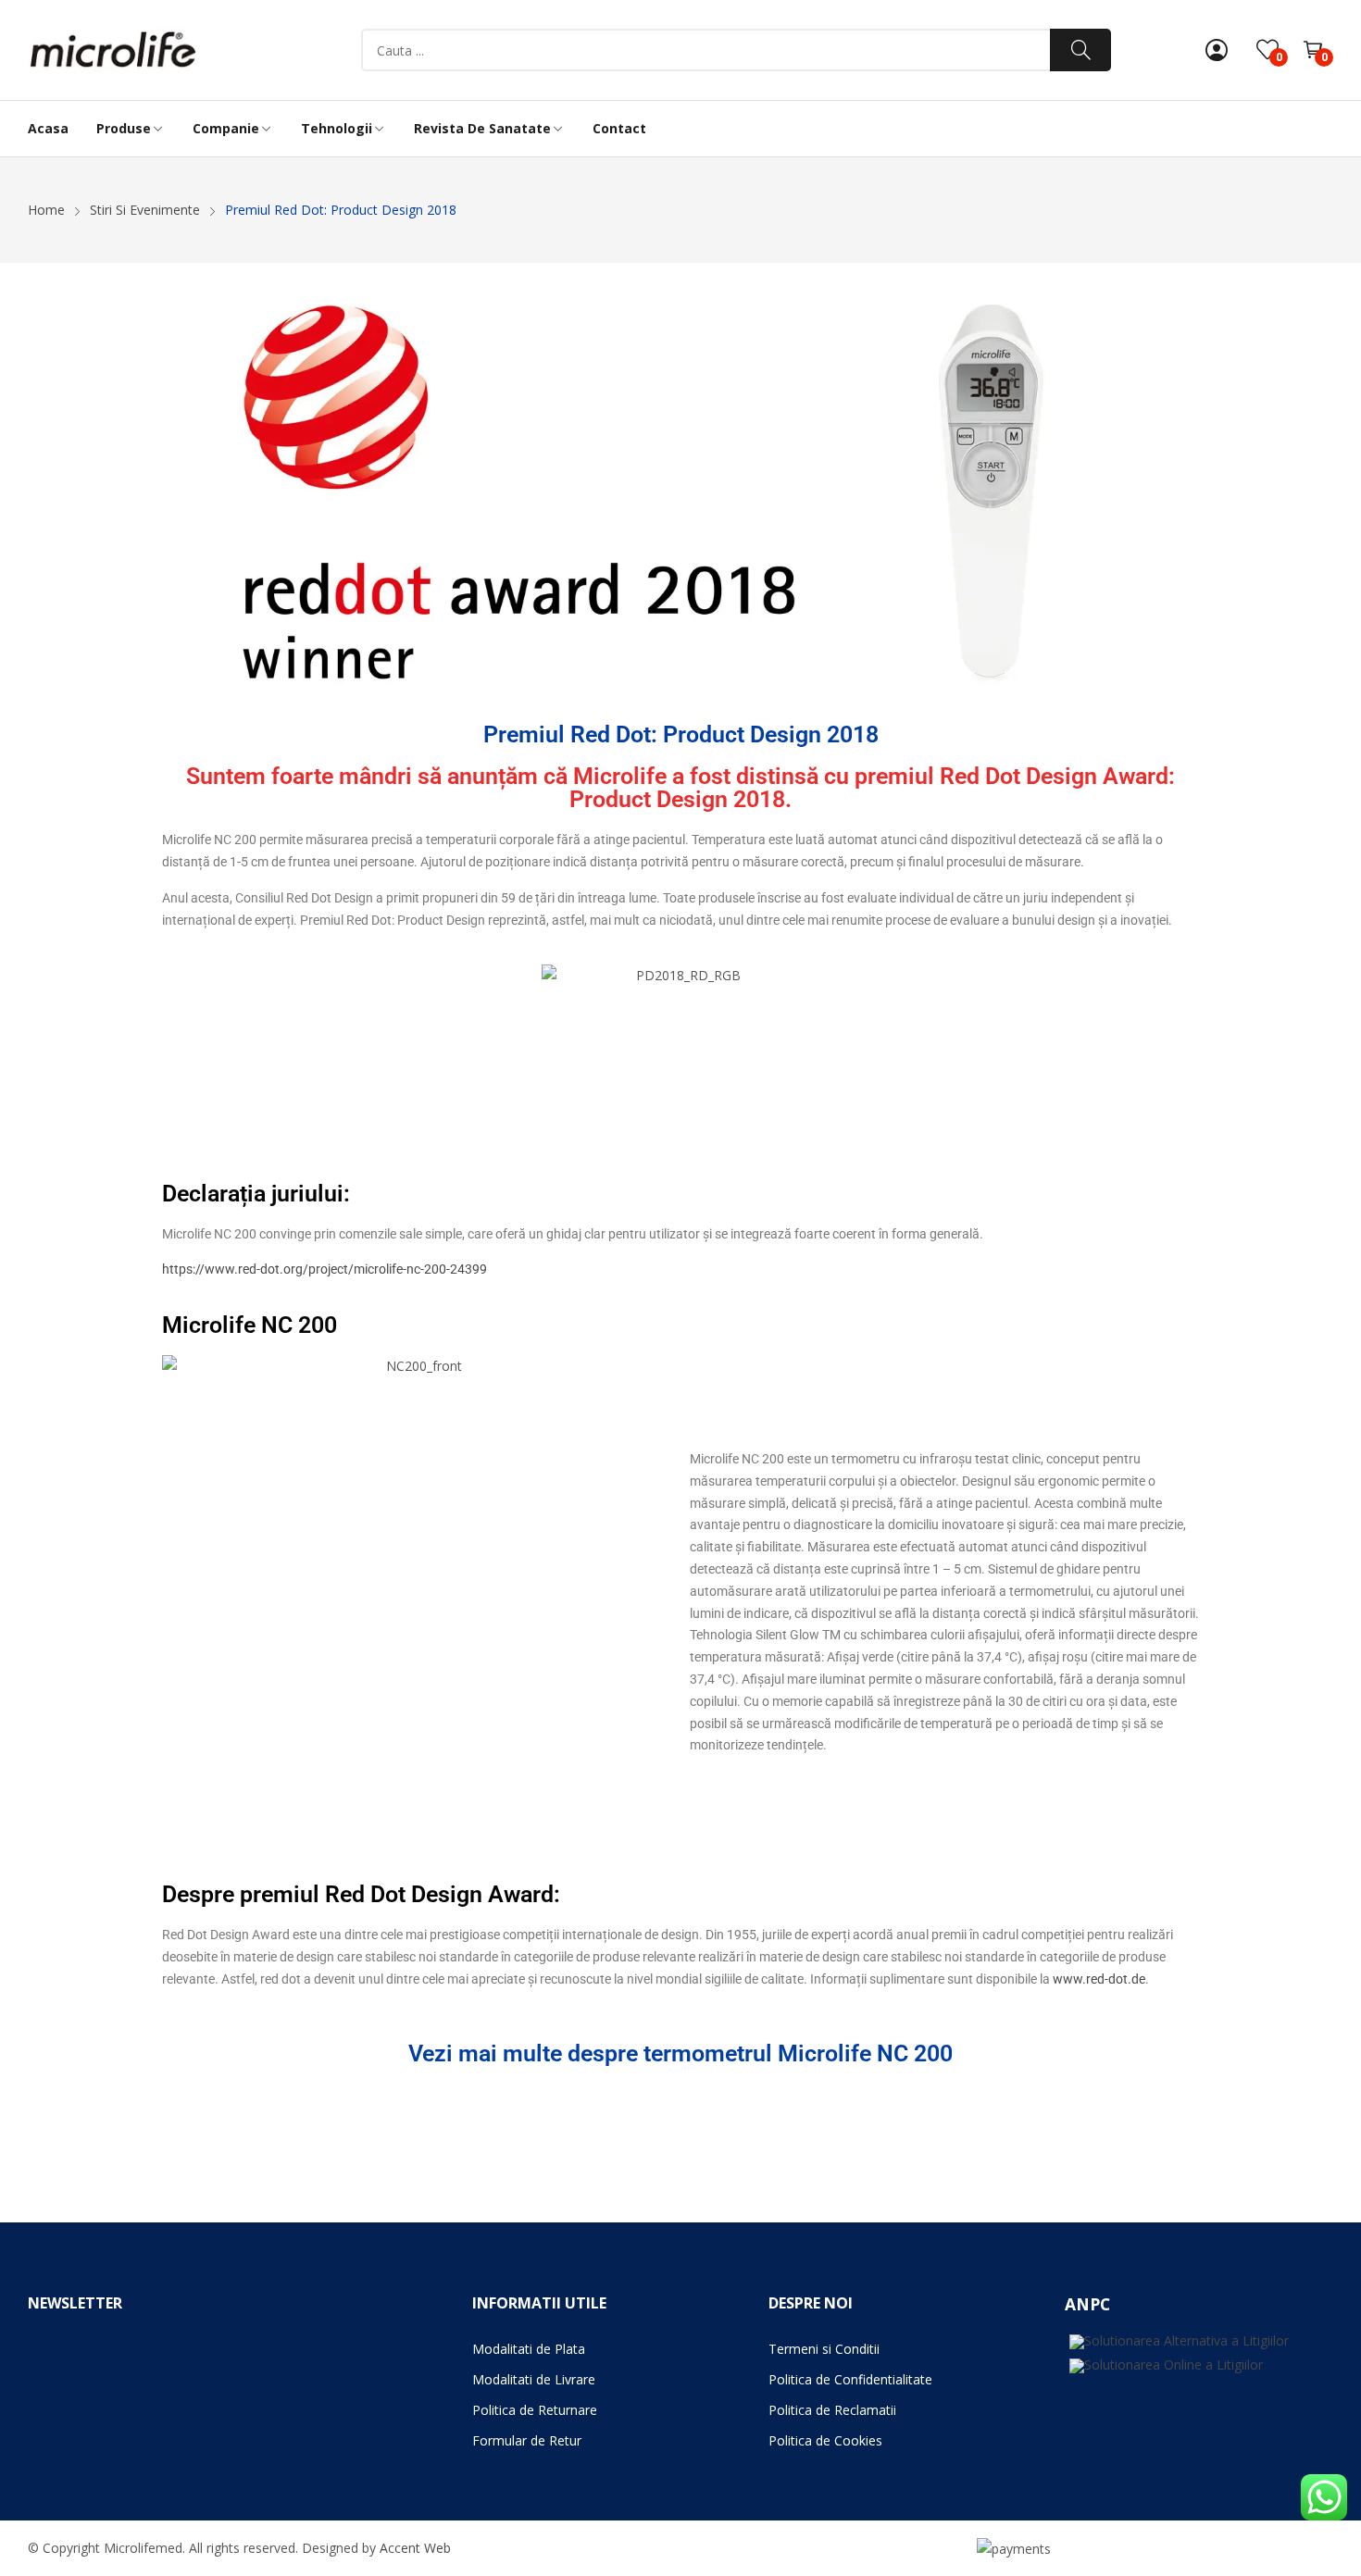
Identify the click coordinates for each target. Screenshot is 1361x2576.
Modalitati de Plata (529, 2349)
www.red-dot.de (1099, 1979)
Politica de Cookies (825, 2440)
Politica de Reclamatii (832, 2410)
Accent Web (415, 2548)
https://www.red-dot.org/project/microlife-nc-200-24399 (325, 1269)
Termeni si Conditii (824, 2349)
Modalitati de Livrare (534, 2379)
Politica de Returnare (535, 2410)
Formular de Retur (527, 2440)
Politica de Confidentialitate (850, 2379)
